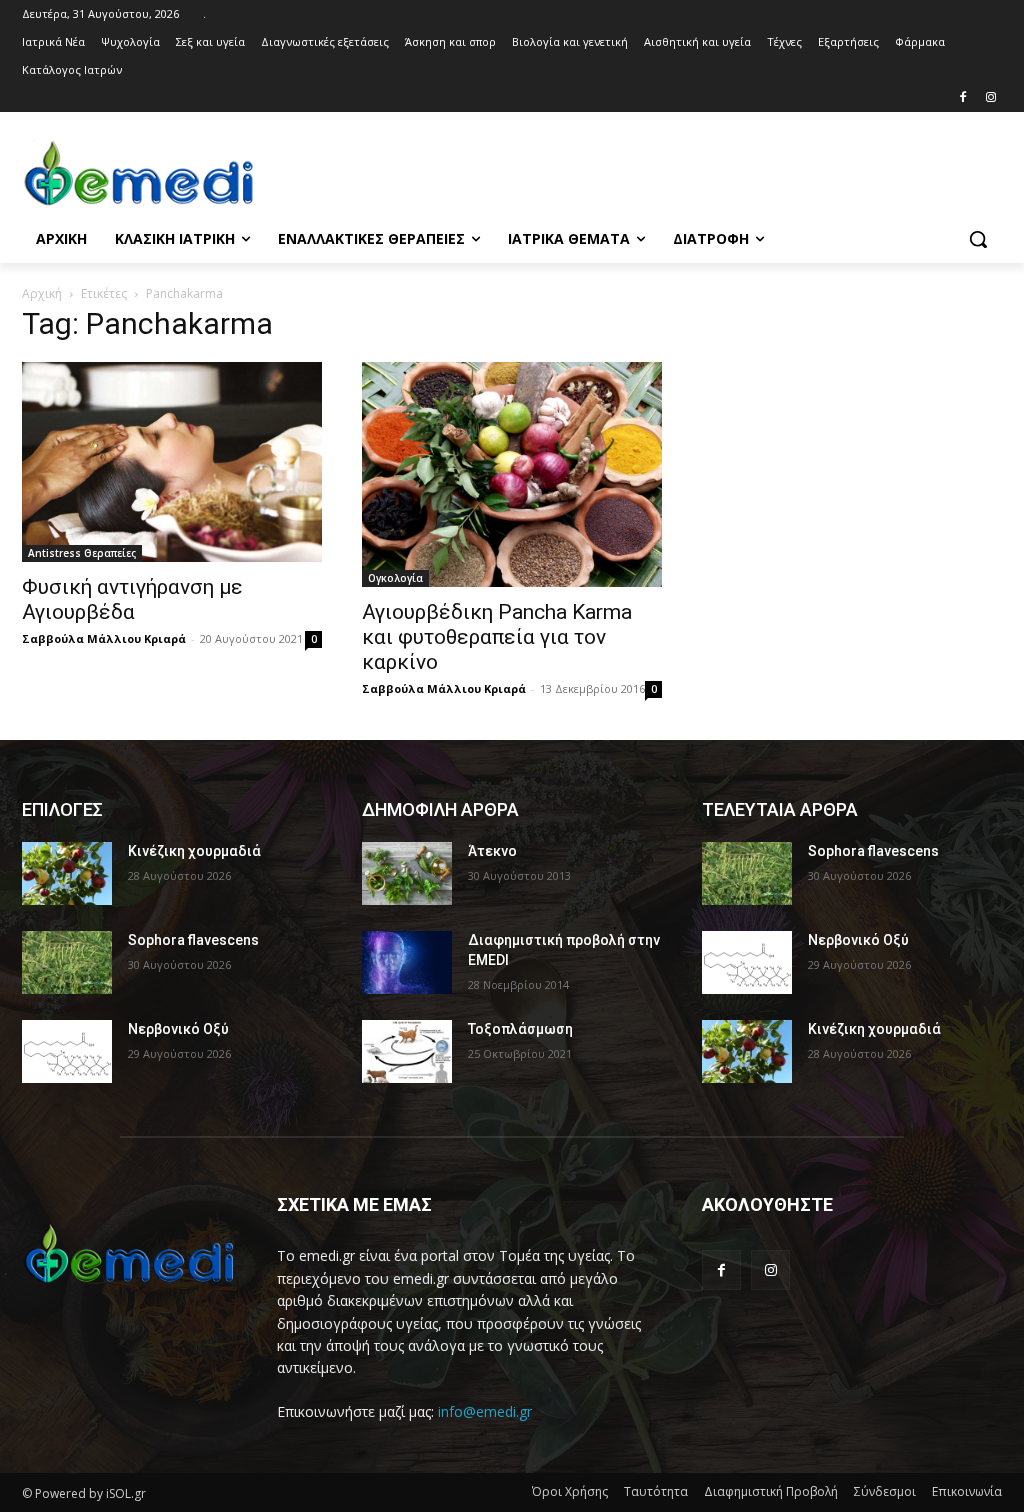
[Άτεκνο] (407, 873)
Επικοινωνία (967, 1491)
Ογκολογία (395, 578)
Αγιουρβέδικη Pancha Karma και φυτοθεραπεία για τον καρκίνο (497, 637)
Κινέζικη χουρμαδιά (194, 851)
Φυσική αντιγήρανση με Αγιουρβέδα (132, 599)
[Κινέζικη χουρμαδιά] (67, 873)
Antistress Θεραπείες (82, 553)
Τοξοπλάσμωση (520, 1029)
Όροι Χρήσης (570, 1491)
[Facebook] (962, 98)
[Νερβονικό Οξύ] (67, 1051)
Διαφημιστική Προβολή (771, 1491)
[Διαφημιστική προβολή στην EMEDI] (407, 962)
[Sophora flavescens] (67, 962)
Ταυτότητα (656, 1491)
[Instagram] (990, 98)
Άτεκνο (492, 851)
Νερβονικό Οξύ (178, 1029)
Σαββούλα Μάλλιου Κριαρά (104, 638)
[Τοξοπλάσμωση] (407, 1051)
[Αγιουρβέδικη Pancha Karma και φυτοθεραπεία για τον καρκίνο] (512, 474)
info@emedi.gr (485, 1411)
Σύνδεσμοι (885, 1491)
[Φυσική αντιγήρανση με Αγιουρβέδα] (172, 462)
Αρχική (42, 293)
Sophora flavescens (193, 940)
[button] (978, 239)
